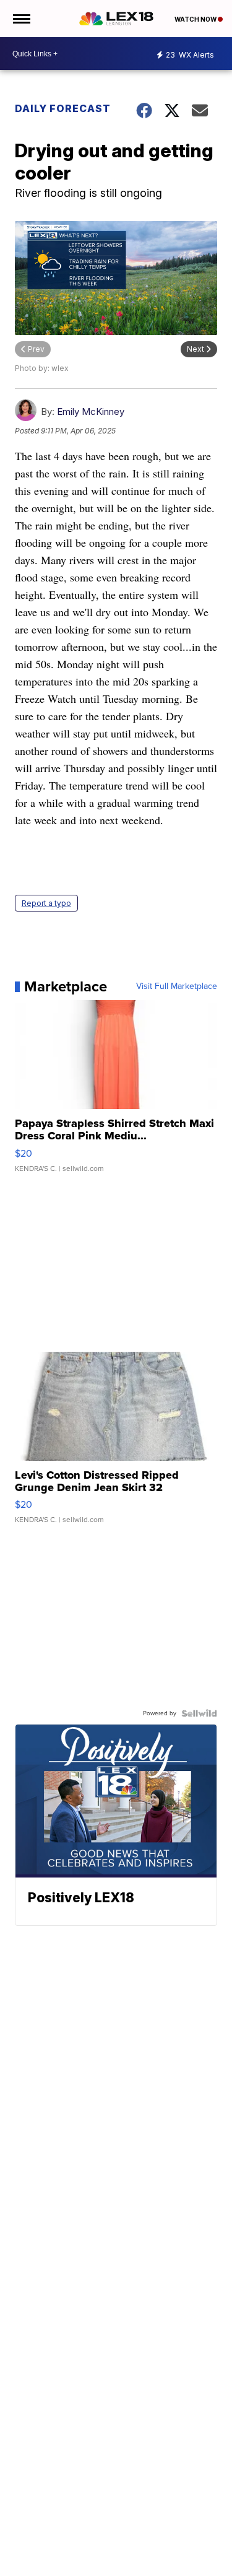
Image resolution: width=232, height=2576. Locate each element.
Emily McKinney (91, 411)
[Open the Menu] (21, 19)
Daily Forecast (63, 108)
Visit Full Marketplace (177, 986)
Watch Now (196, 19)
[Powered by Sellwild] (199, 1713)
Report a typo (46, 903)
